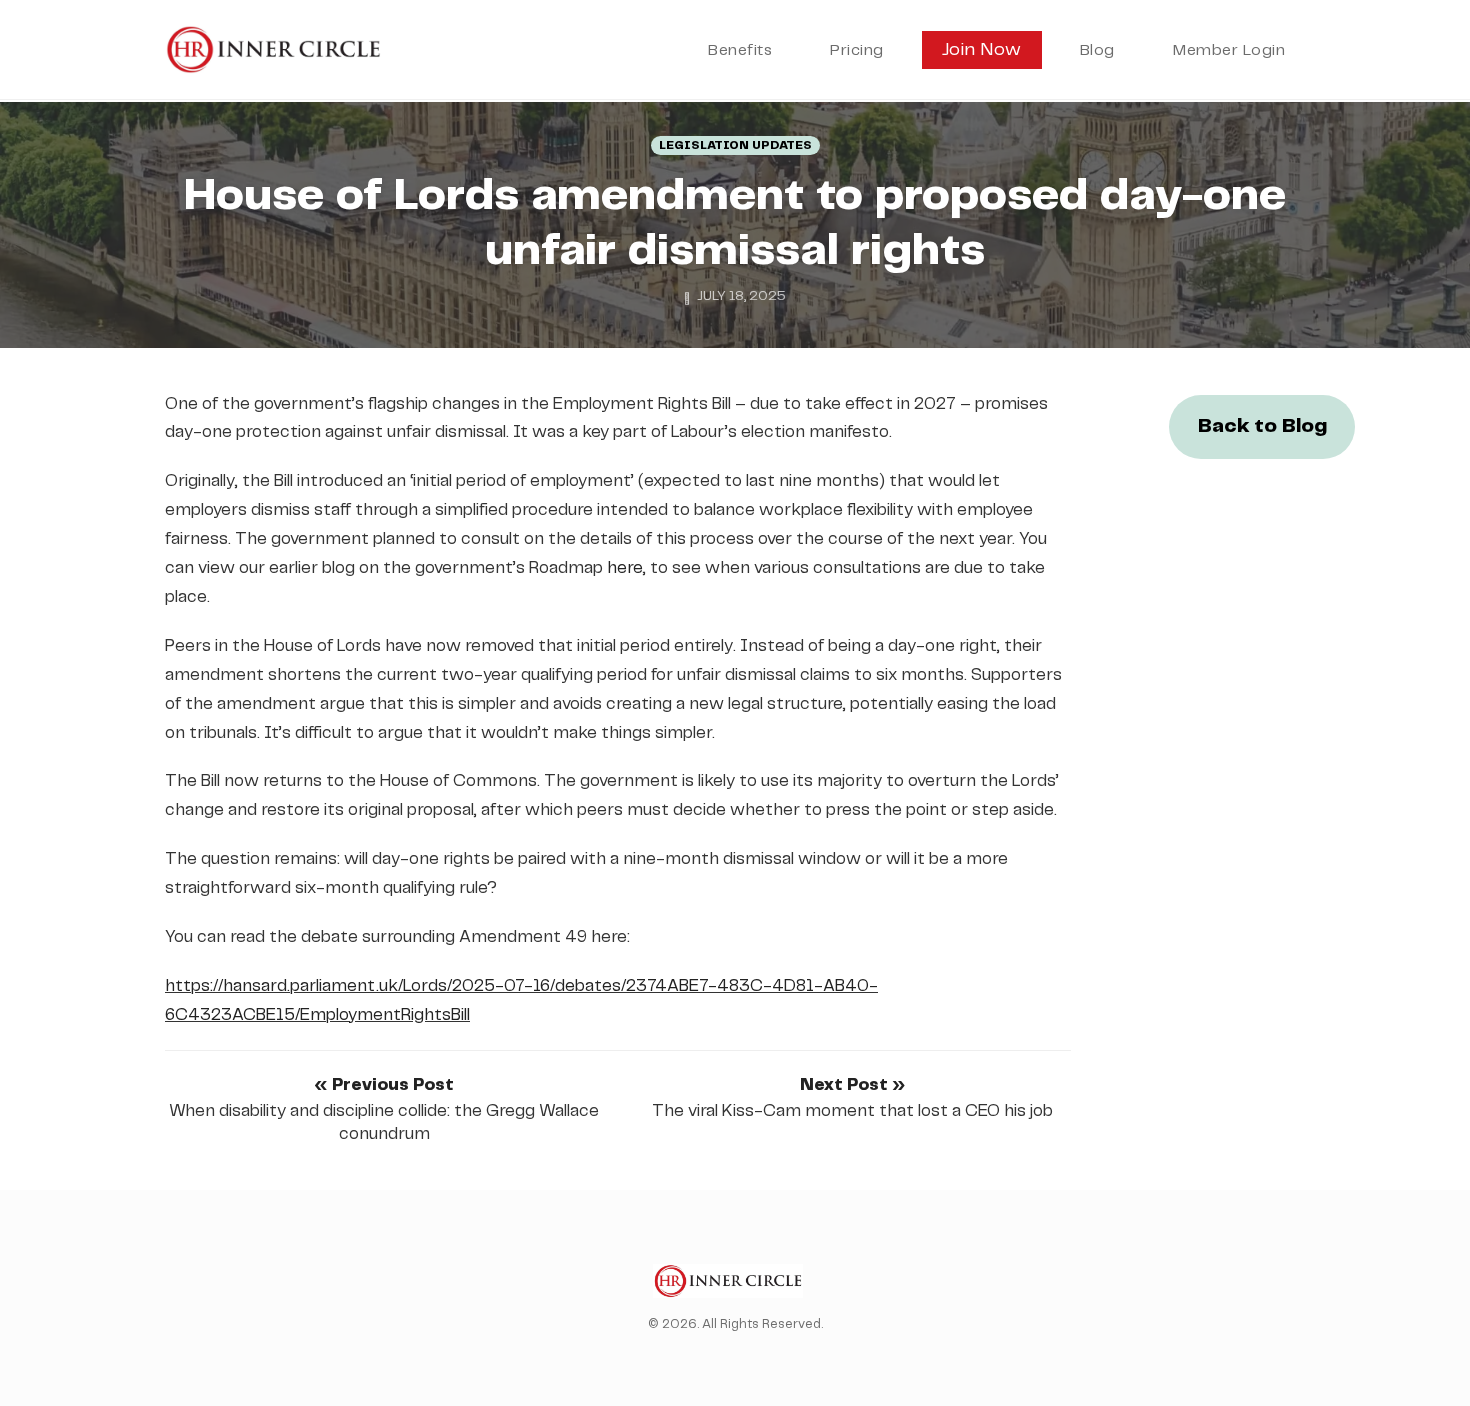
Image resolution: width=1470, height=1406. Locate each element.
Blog (1097, 50)
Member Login (1229, 50)
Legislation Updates (735, 145)
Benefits (740, 50)
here (625, 568)
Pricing (857, 50)
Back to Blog (1262, 426)
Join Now (982, 50)
